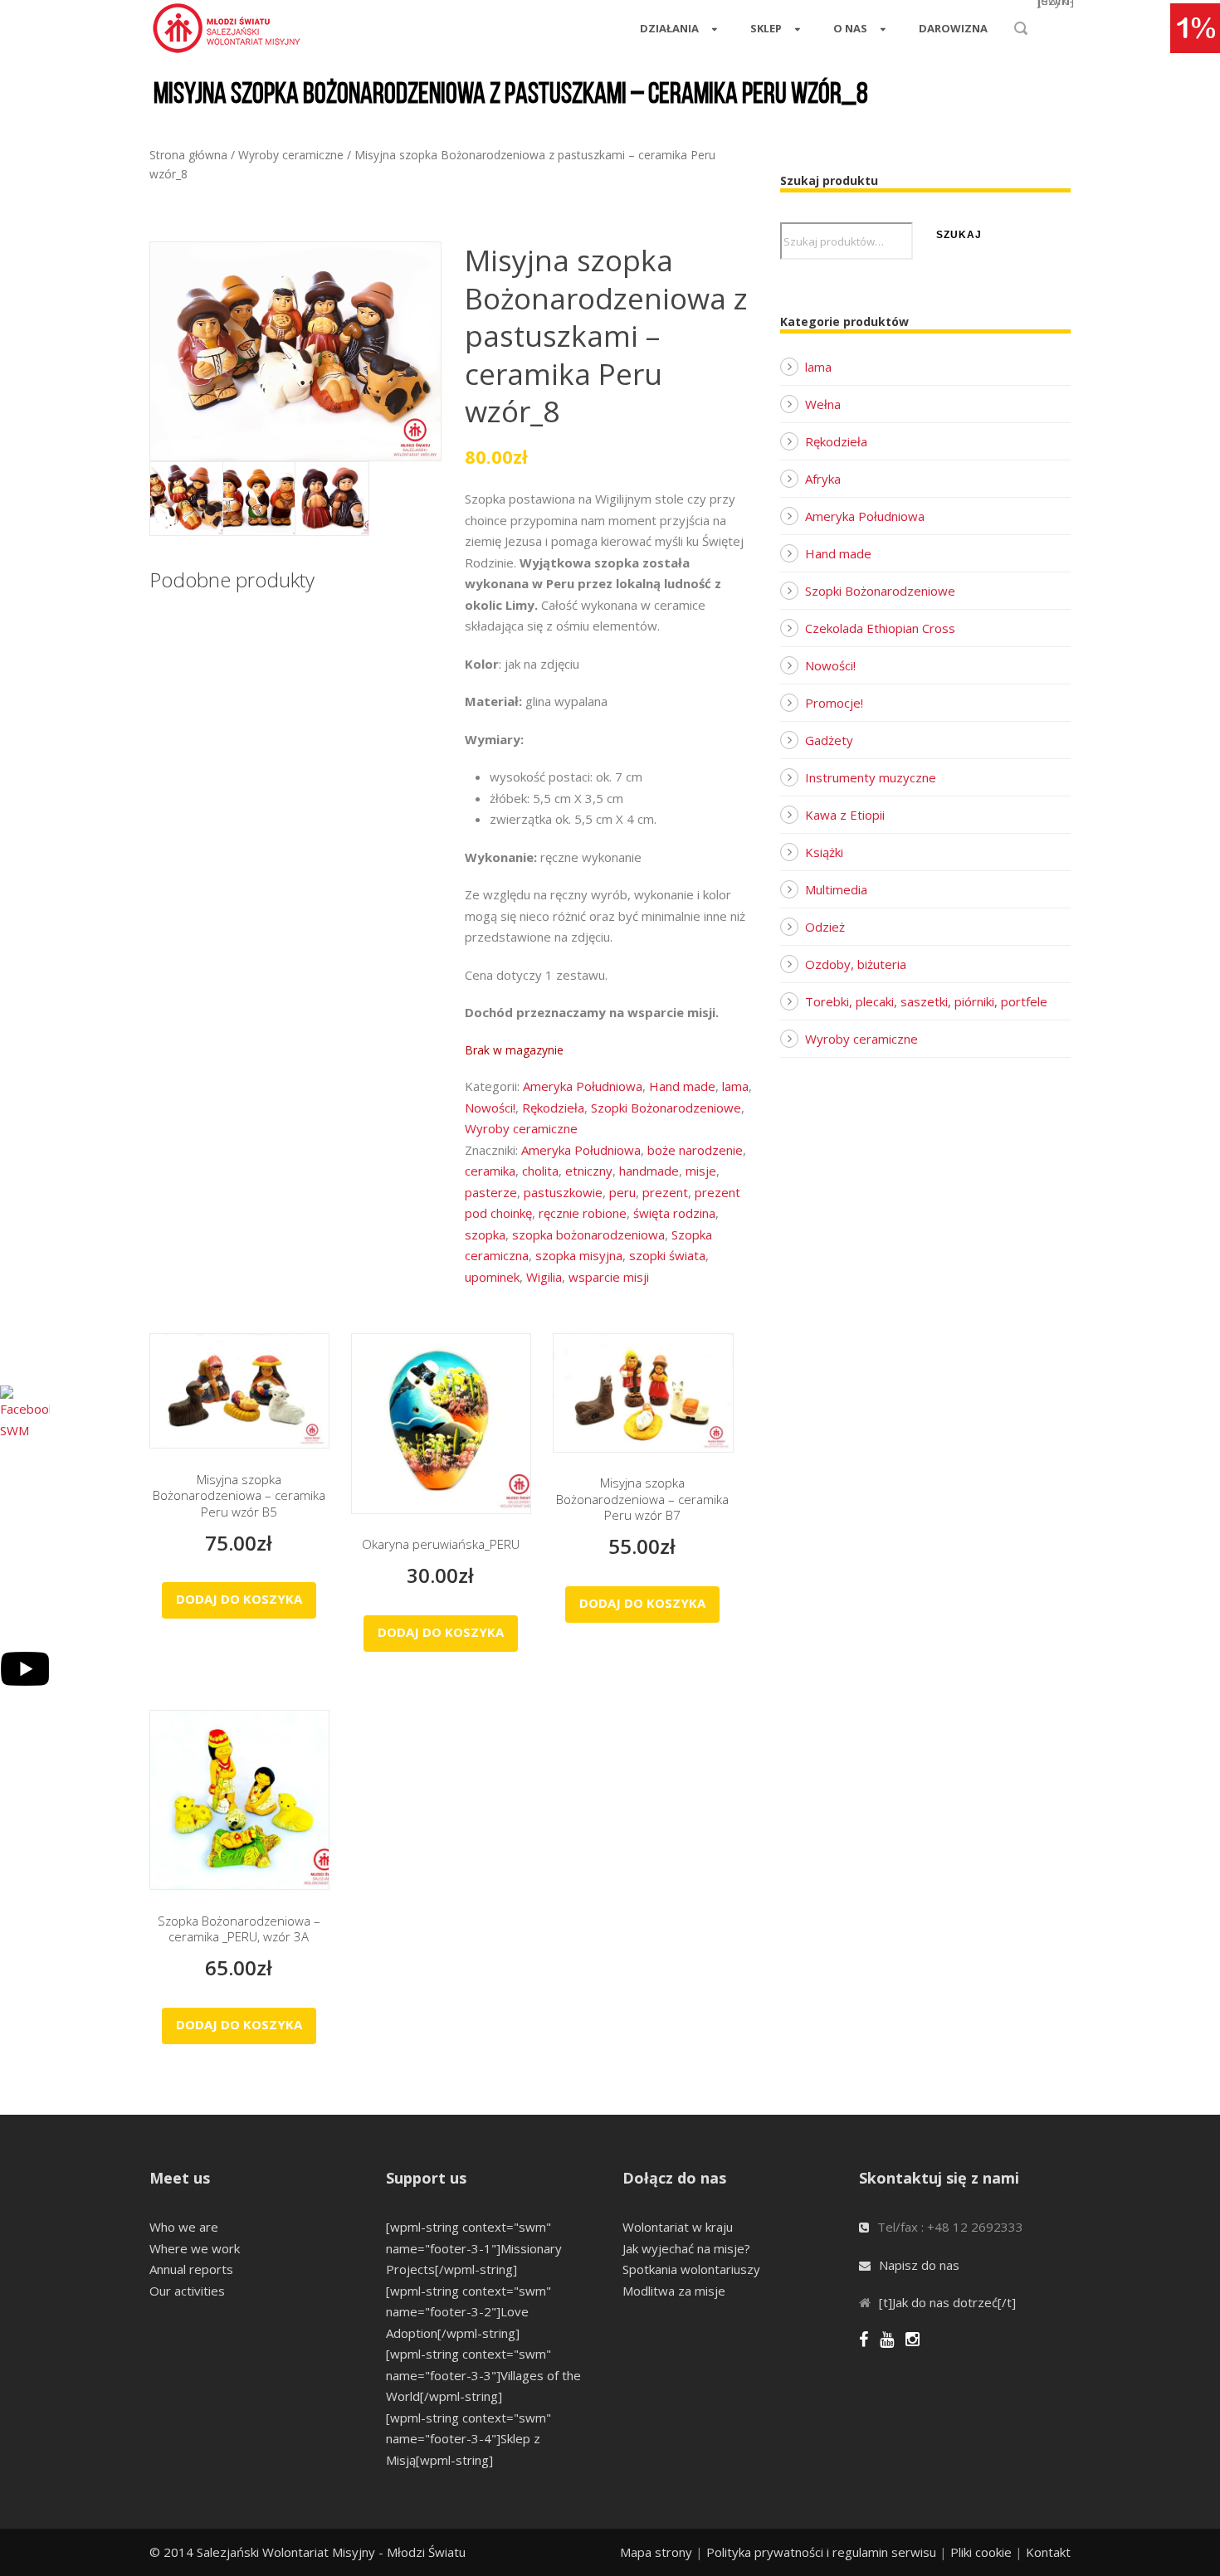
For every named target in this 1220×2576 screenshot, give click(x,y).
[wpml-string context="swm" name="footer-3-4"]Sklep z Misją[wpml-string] (468, 2439)
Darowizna (953, 28)
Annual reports (191, 2269)
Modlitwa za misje (674, 2291)
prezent (665, 1192)
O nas (850, 28)
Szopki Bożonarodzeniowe (666, 1108)
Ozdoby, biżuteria (856, 964)
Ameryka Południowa (583, 1086)
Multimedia (836, 889)
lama (735, 1086)
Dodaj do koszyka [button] (239, 1599)
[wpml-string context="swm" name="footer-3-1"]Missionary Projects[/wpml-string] (474, 2248)
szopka (485, 1234)
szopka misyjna (579, 1255)
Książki (824, 852)
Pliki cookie (981, 2552)
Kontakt (1048, 2552)
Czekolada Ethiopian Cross (880, 628)
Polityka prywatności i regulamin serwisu (821, 2552)
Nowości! (490, 1108)
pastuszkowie (563, 1192)
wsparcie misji (609, 1277)
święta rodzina (674, 1213)
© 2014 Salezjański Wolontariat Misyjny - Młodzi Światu (307, 2552)
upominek (492, 1277)
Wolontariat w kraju (678, 2227)
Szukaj (959, 235)
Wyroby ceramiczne (291, 155)
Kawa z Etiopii (845, 815)
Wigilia (544, 1277)
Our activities (187, 2291)
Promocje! (834, 703)
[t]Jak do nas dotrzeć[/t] (947, 2302)
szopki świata (667, 1255)
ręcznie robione (583, 1213)
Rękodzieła (553, 1108)
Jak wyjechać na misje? (686, 2248)
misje (701, 1171)
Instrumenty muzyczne (871, 777)
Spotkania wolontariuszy (691, 2269)
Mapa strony (656, 2552)
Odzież (825, 927)
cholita (540, 1171)
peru (622, 1192)
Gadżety (829, 740)
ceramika (490, 1171)
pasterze (491, 1192)
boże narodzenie (695, 1150)
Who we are (184, 2227)
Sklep (766, 28)
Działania (669, 28)
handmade (649, 1171)
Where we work (195, 2248)
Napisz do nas (919, 2265)
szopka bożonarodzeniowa (588, 1234)
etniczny (589, 1171)
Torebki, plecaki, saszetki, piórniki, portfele (926, 1001)
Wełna (823, 404)
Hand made (682, 1086)
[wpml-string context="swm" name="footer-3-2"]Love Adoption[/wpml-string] (468, 2312)
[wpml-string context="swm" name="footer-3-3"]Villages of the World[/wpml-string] (483, 2375)
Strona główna (188, 155)
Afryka (823, 479)
